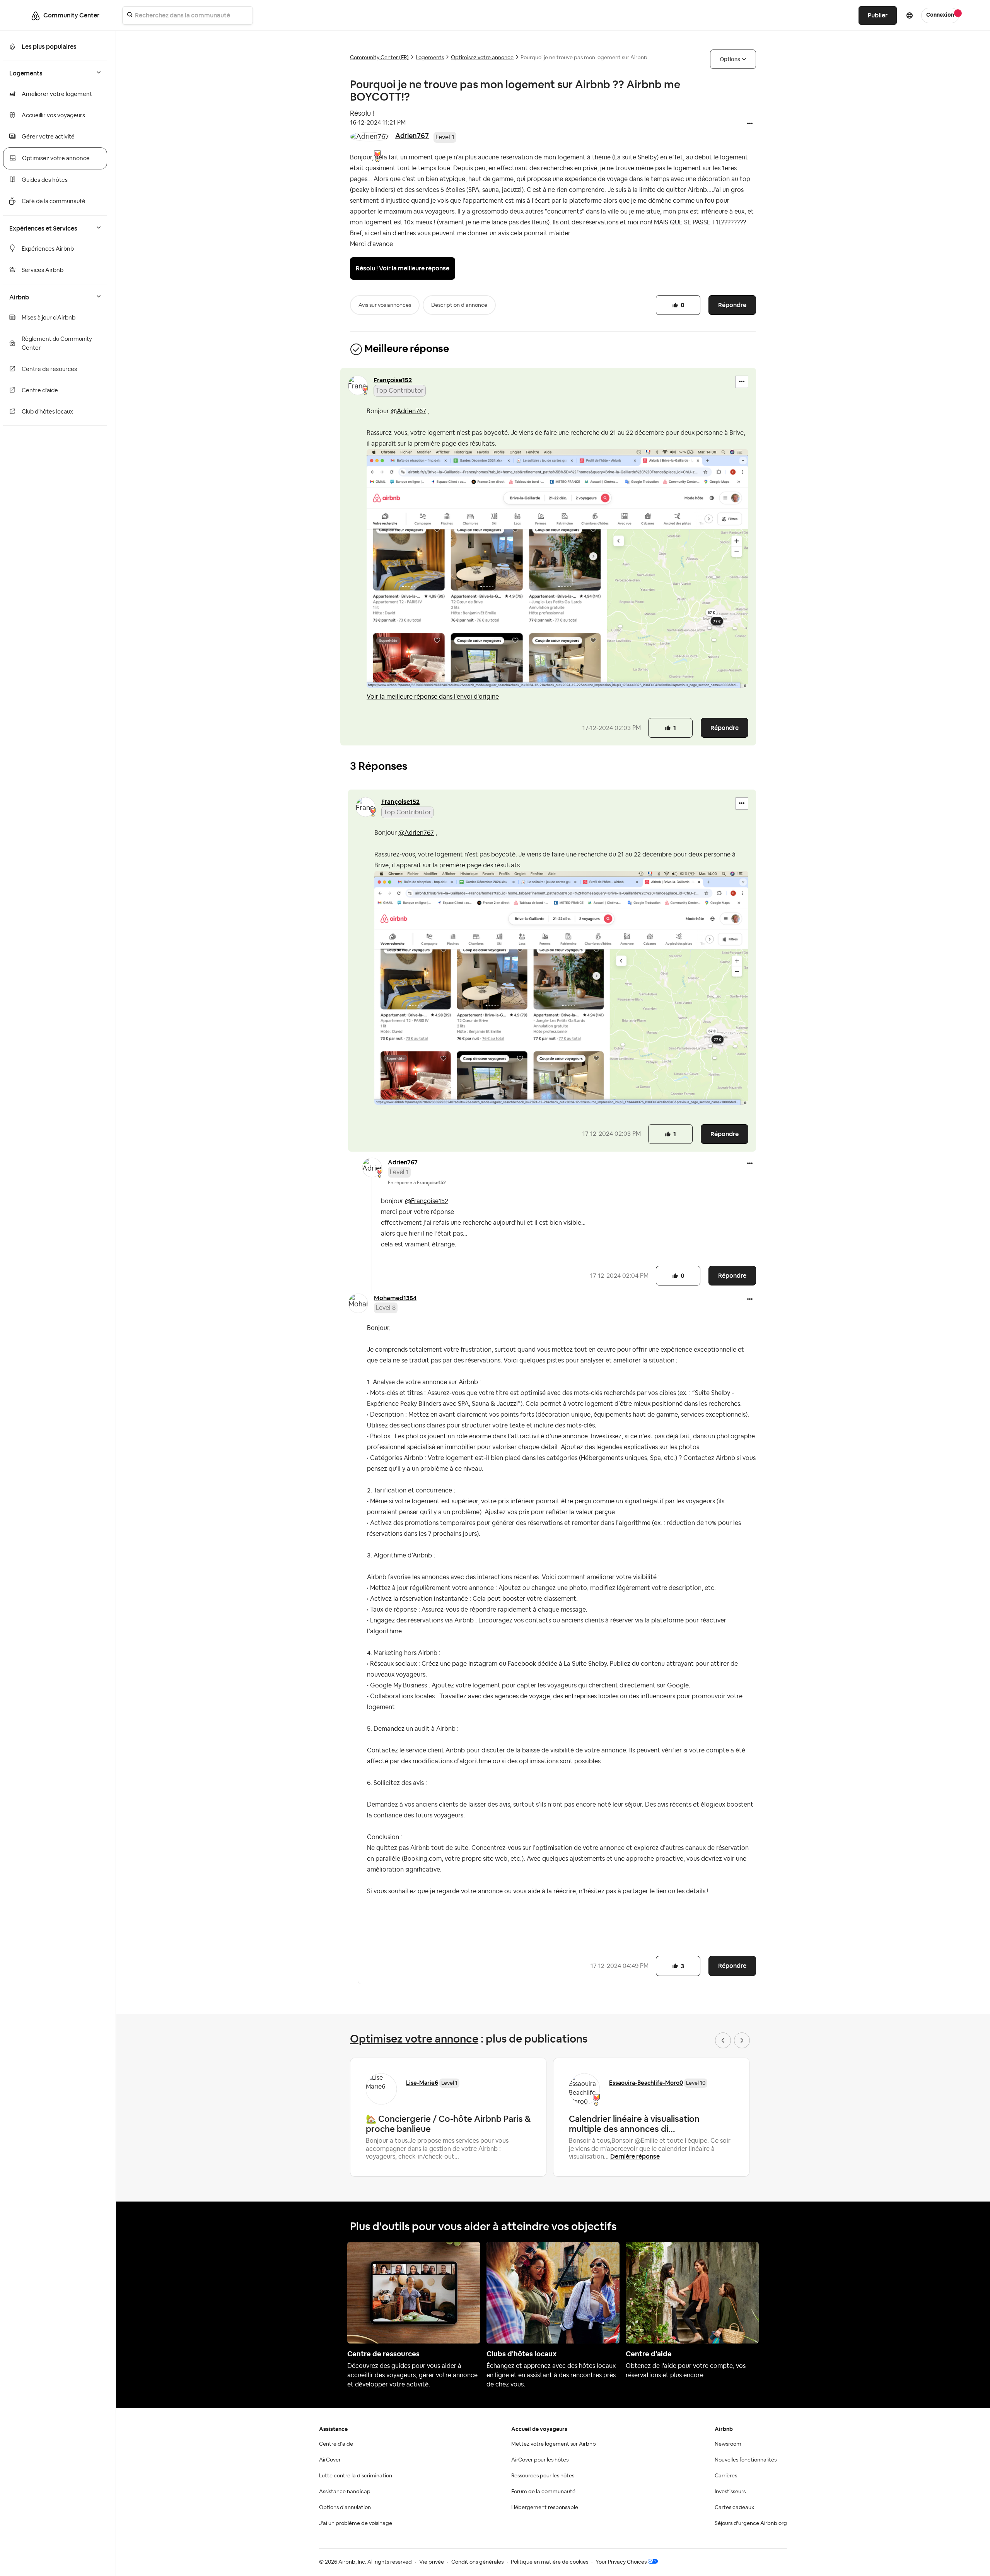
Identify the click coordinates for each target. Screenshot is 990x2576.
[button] (750, 124)
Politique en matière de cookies (550, 2562)
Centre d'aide (40, 391)
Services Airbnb (43, 270)
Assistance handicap (345, 2492)
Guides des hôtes (45, 180)
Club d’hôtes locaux (47, 412)
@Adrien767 (408, 411)
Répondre (732, 305)
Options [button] (730, 59)
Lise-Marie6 (422, 2083)
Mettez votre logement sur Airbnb (554, 2444)
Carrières (726, 2476)
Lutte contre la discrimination (356, 2476)
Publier (878, 15)
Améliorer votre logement (57, 94)
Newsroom (728, 2444)
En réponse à (417, 1183)
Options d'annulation (345, 2508)
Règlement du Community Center (57, 344)
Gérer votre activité (48, 137)
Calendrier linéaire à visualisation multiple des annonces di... (634, 2124)
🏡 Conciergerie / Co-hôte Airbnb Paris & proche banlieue (448, 2124)
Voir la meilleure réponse (414, 268)
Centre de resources (49, 369)
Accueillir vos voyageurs (53, 115)
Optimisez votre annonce (56, 158)
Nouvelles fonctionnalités (746, 2460)
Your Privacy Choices (621, 2562)
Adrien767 (412, 136)
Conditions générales (477, 2562)
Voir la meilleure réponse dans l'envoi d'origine (433, 697)
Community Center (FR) (379, 58)
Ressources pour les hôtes (543, 2476)
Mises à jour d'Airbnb (49, 318)
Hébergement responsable (545, 2508)
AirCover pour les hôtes (540, 2460)
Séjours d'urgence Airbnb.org (751, 2523)
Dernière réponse (635, 2156)
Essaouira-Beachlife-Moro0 (646, 2083)
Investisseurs (730, 2492)
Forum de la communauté (543, 2492)
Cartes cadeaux (734, 2508)
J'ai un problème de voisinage (356, 2523)
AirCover (330, 2460)
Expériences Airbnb (48, 249)
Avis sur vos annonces (385, 305)
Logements (430, 58)
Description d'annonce (459, 305)
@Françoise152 (427, 1201)
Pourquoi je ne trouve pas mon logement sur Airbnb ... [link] (586, 58)
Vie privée (432, 2562)
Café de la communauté (54, 201)
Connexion (940, 15)
